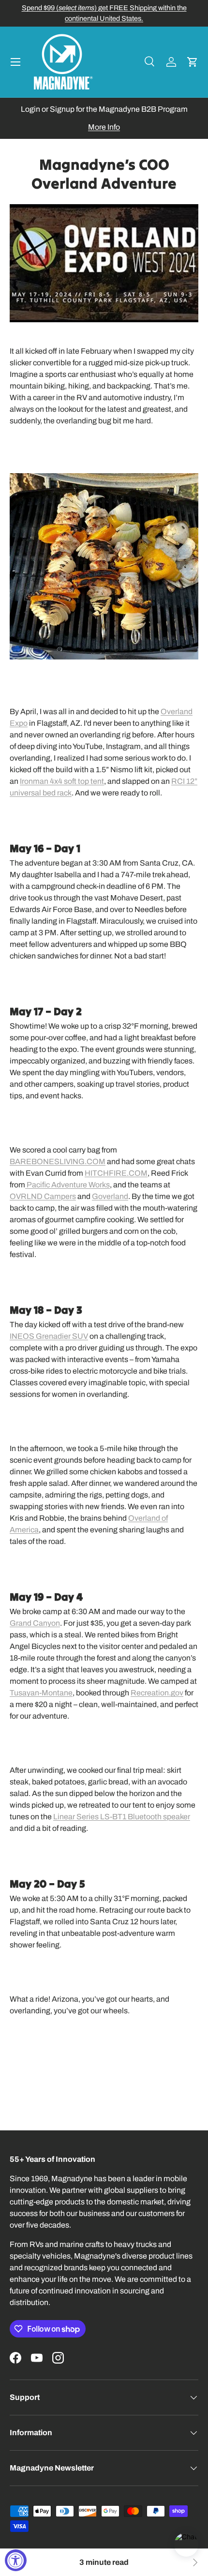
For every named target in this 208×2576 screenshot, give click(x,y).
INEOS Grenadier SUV (49, 1336)
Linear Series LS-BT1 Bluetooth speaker (122, 1817)
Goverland (110, 1196)
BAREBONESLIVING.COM (58, 1161)
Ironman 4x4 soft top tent (62, 781)
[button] (193, 62)
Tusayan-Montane (41, 1693)
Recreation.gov (157, 1693)
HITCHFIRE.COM (116, 1173)
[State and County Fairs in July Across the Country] (194, 2562)
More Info (104, 127)
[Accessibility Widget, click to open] (16, 2560)
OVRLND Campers (43, 1196)
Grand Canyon (35, 1623)
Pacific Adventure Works (67, 1185)
